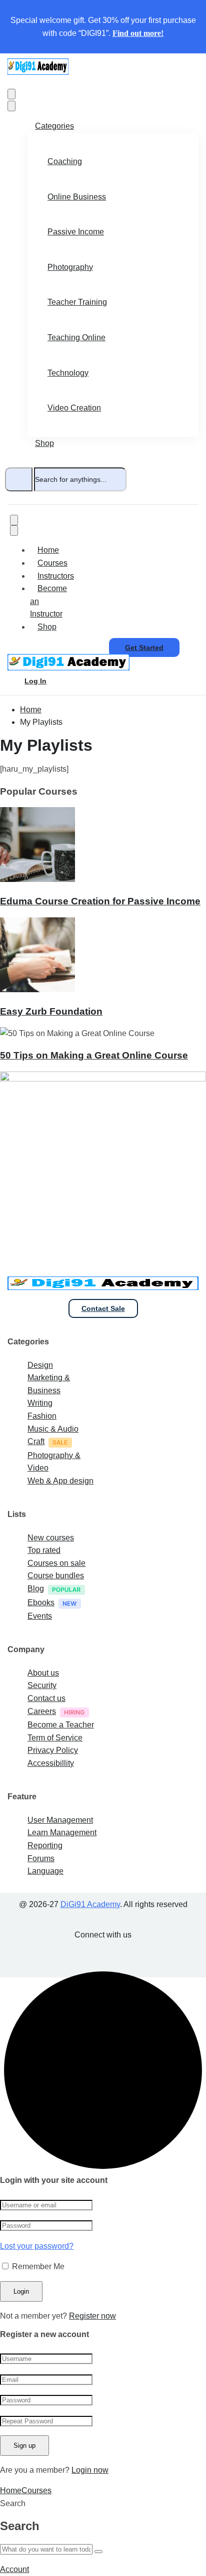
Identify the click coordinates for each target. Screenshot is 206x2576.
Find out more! (138, 33)
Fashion (42, 1416)
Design (40, 1365)
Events (40, 1616)
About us (43, 1673)
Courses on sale (56, 1563)
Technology (68, 373)
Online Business (77, 197)
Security (42, 1685)
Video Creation (74, 408)
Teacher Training (77, 302)
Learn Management (62, 1832)
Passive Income (76, 232)
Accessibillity (51, 1763)
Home (48, 550)
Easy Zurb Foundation (51, 1011)
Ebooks (41, 1603)
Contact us (46, 1698)
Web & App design (60, 1481)
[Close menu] (11, 106)
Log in (35, 681)
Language (45, 1871)
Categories (54, 126)
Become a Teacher (61, 1725)
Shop (44, 443)
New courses (51, 1538)
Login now (90, 2470)
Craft (36, 1441)
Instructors (56, 576)
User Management (60, 1820)
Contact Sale (103, 1308)
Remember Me (37, 2266)
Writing (40, 1403)
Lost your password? (37, 2246)
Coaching (65, 161)
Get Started (144, 647)
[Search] (19, 479)
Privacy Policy (53, 1750)
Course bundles (56, 1576)
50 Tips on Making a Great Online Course (94, 1055)
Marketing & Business (49, 1384)
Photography (70, 267)
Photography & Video (54, 1462)
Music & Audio (53, 1429)
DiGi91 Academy (90, 1904)
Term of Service (55, 1738)
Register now (92, 2316)
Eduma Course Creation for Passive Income (100, 901)
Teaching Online (76, 337)
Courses (52, 563)
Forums (41, 1858)
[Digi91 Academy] (38, 72)
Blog (36, 1589)
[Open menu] (11, 94)
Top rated (44, 1550)
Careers (42, 1711)
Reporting (45, 1845)
